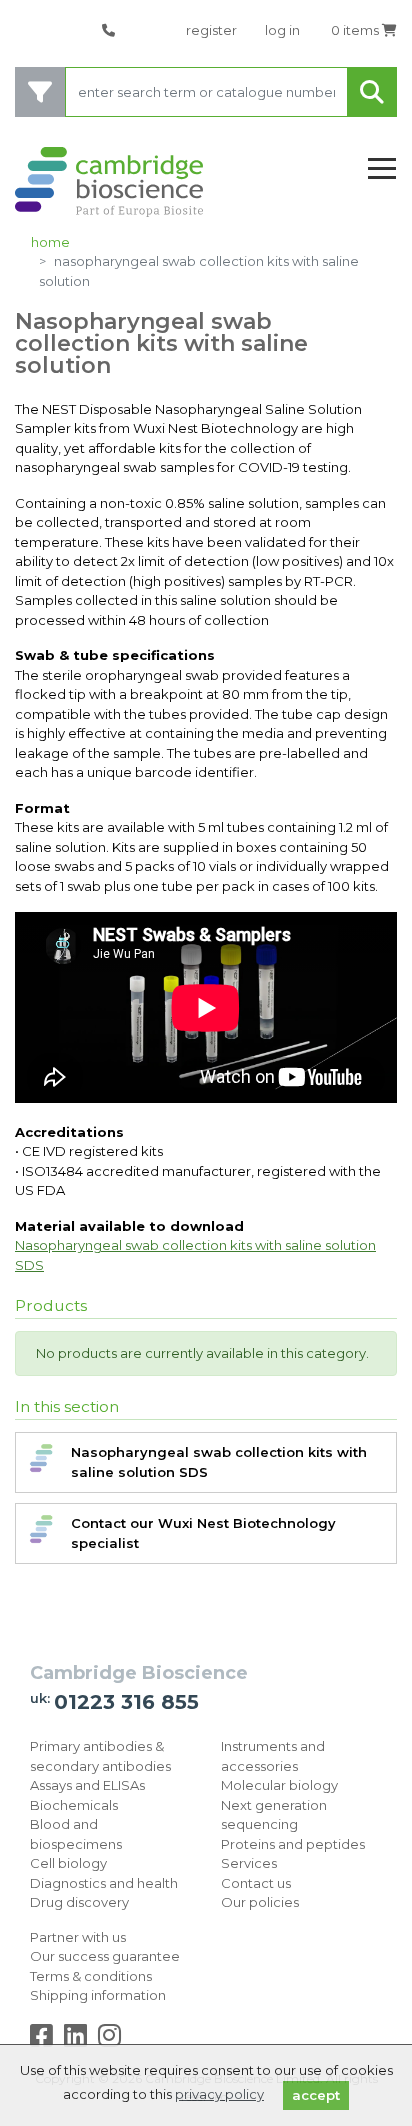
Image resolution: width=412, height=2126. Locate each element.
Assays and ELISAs (87, 1785)
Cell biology (68, 1863)
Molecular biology (279, 1785)
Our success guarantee (105, 1956)
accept (316, 2095)
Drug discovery (79, 1902)
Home (50, 242)
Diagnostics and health (104, 1883)
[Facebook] (45, 2040)
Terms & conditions (91, 1976)
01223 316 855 (126, 1702)
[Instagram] (109, 2040)
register (211, 30)
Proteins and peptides (293, 1844)
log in (282, 30)
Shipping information (98, 1995)
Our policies (260, 1902)
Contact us (256, 1883)
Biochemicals (74, 1805)
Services (249, 1863)
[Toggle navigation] (382, 169)
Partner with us (78, 1937)
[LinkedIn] (79, 2040)
